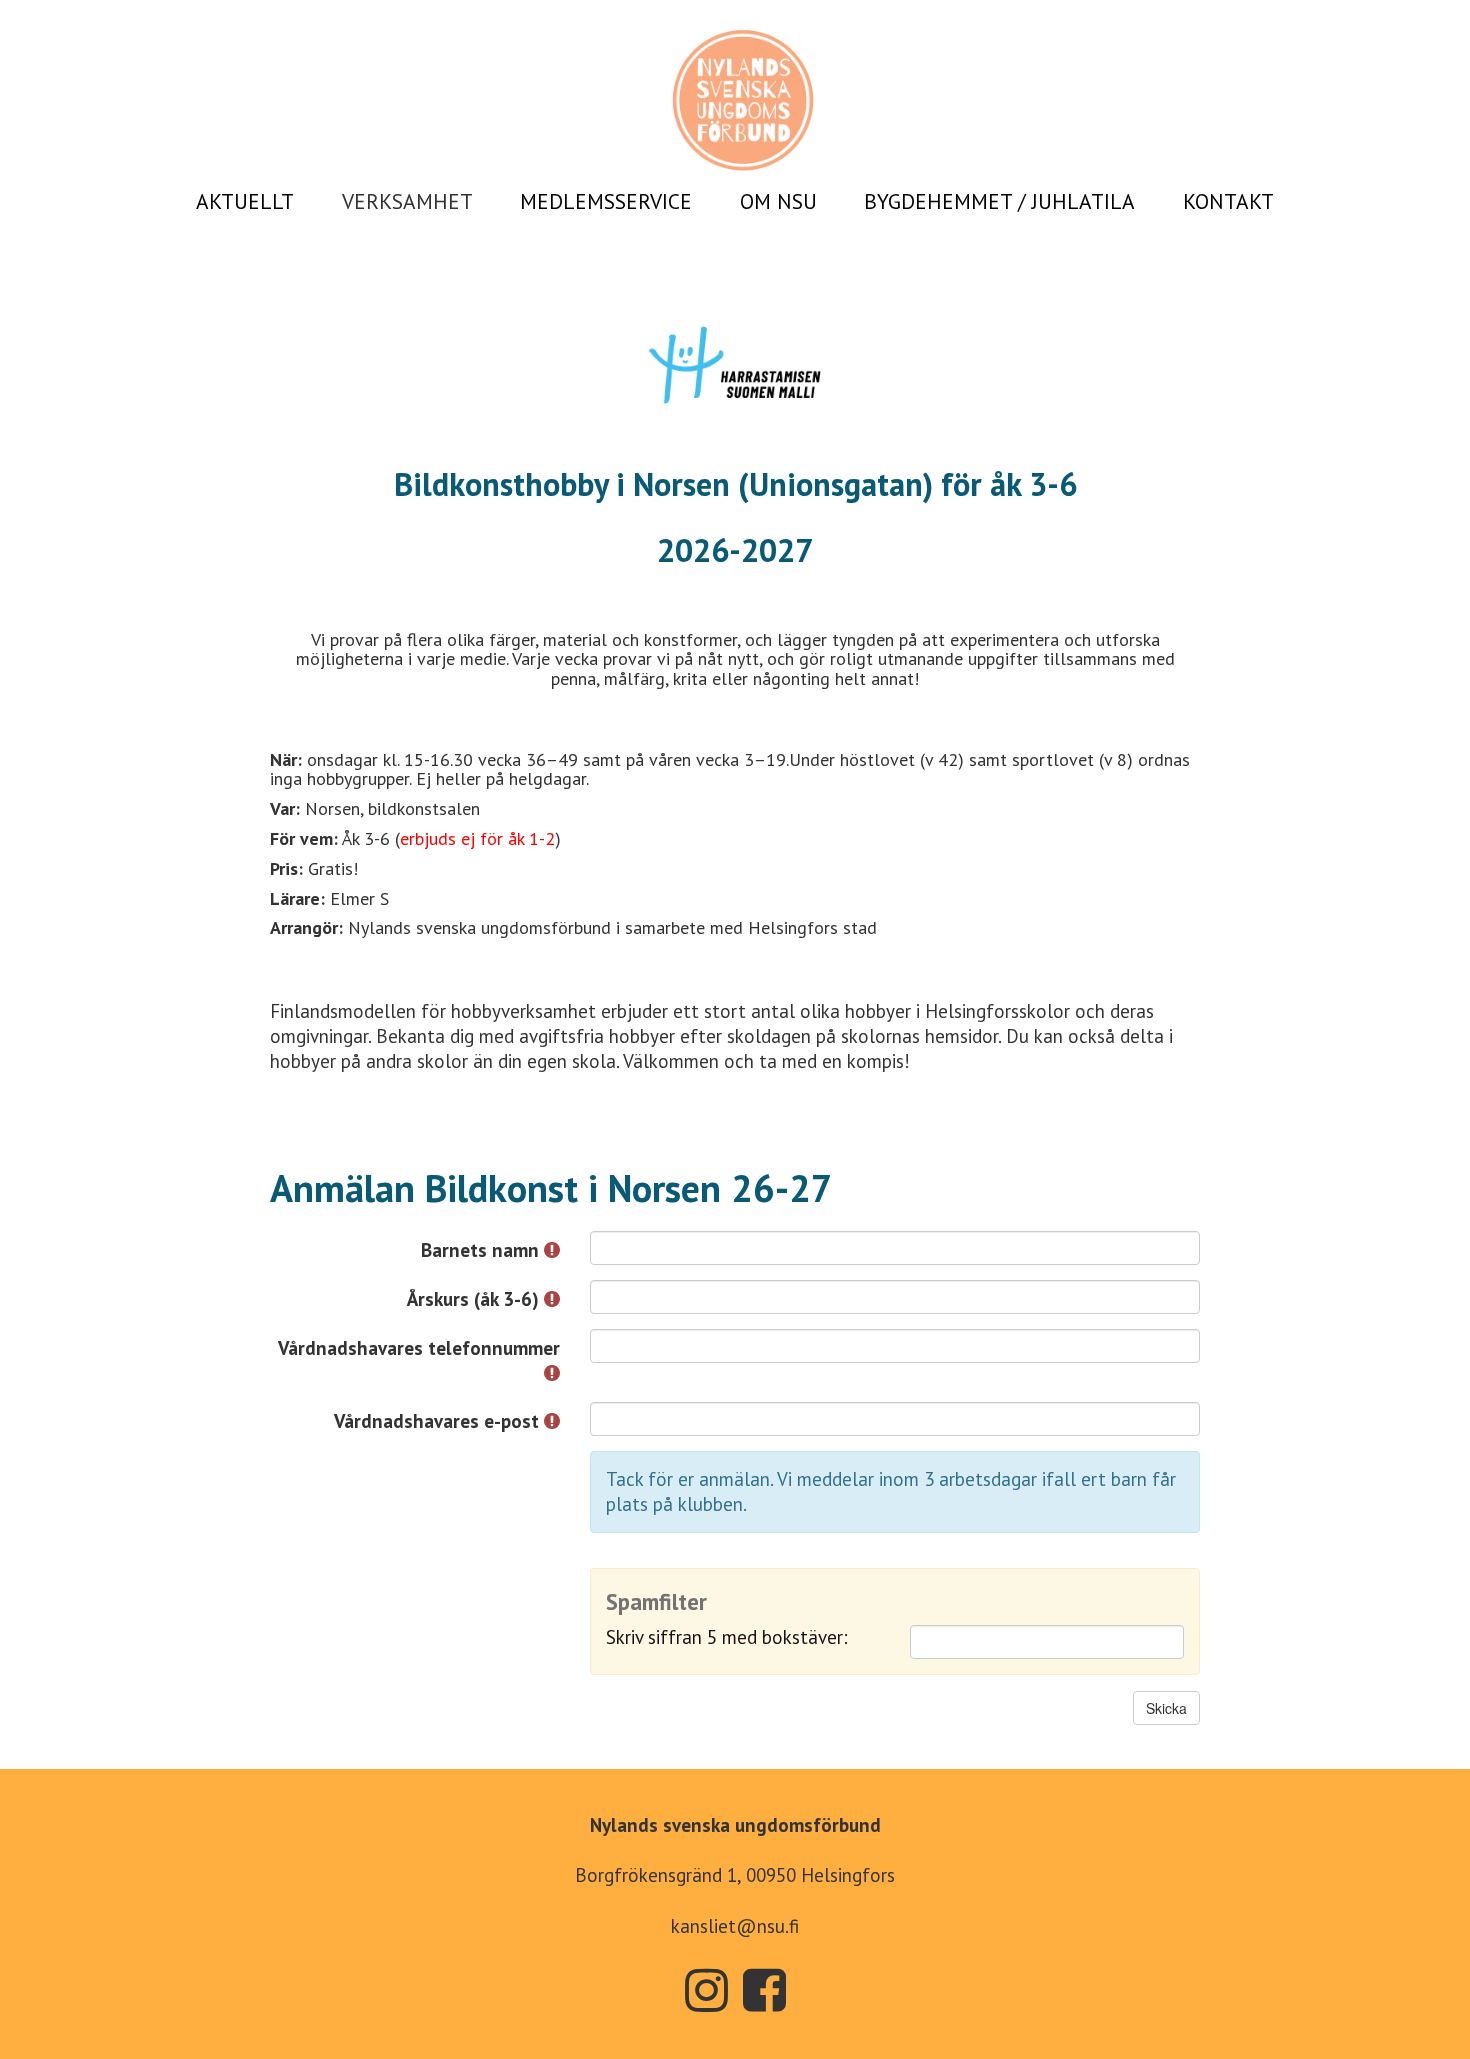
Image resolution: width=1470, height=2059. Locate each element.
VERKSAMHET (407, 201)
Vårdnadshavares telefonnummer (419, 1348)
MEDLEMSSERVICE (606, 201)
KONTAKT (1228, 201)
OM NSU (778, 201)
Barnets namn (482, 1250)
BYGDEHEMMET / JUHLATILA (999, 201)
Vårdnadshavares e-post (439, 1421)
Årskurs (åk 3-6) (475, 1299)
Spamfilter (656, 1601)
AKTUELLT (245, 201)
